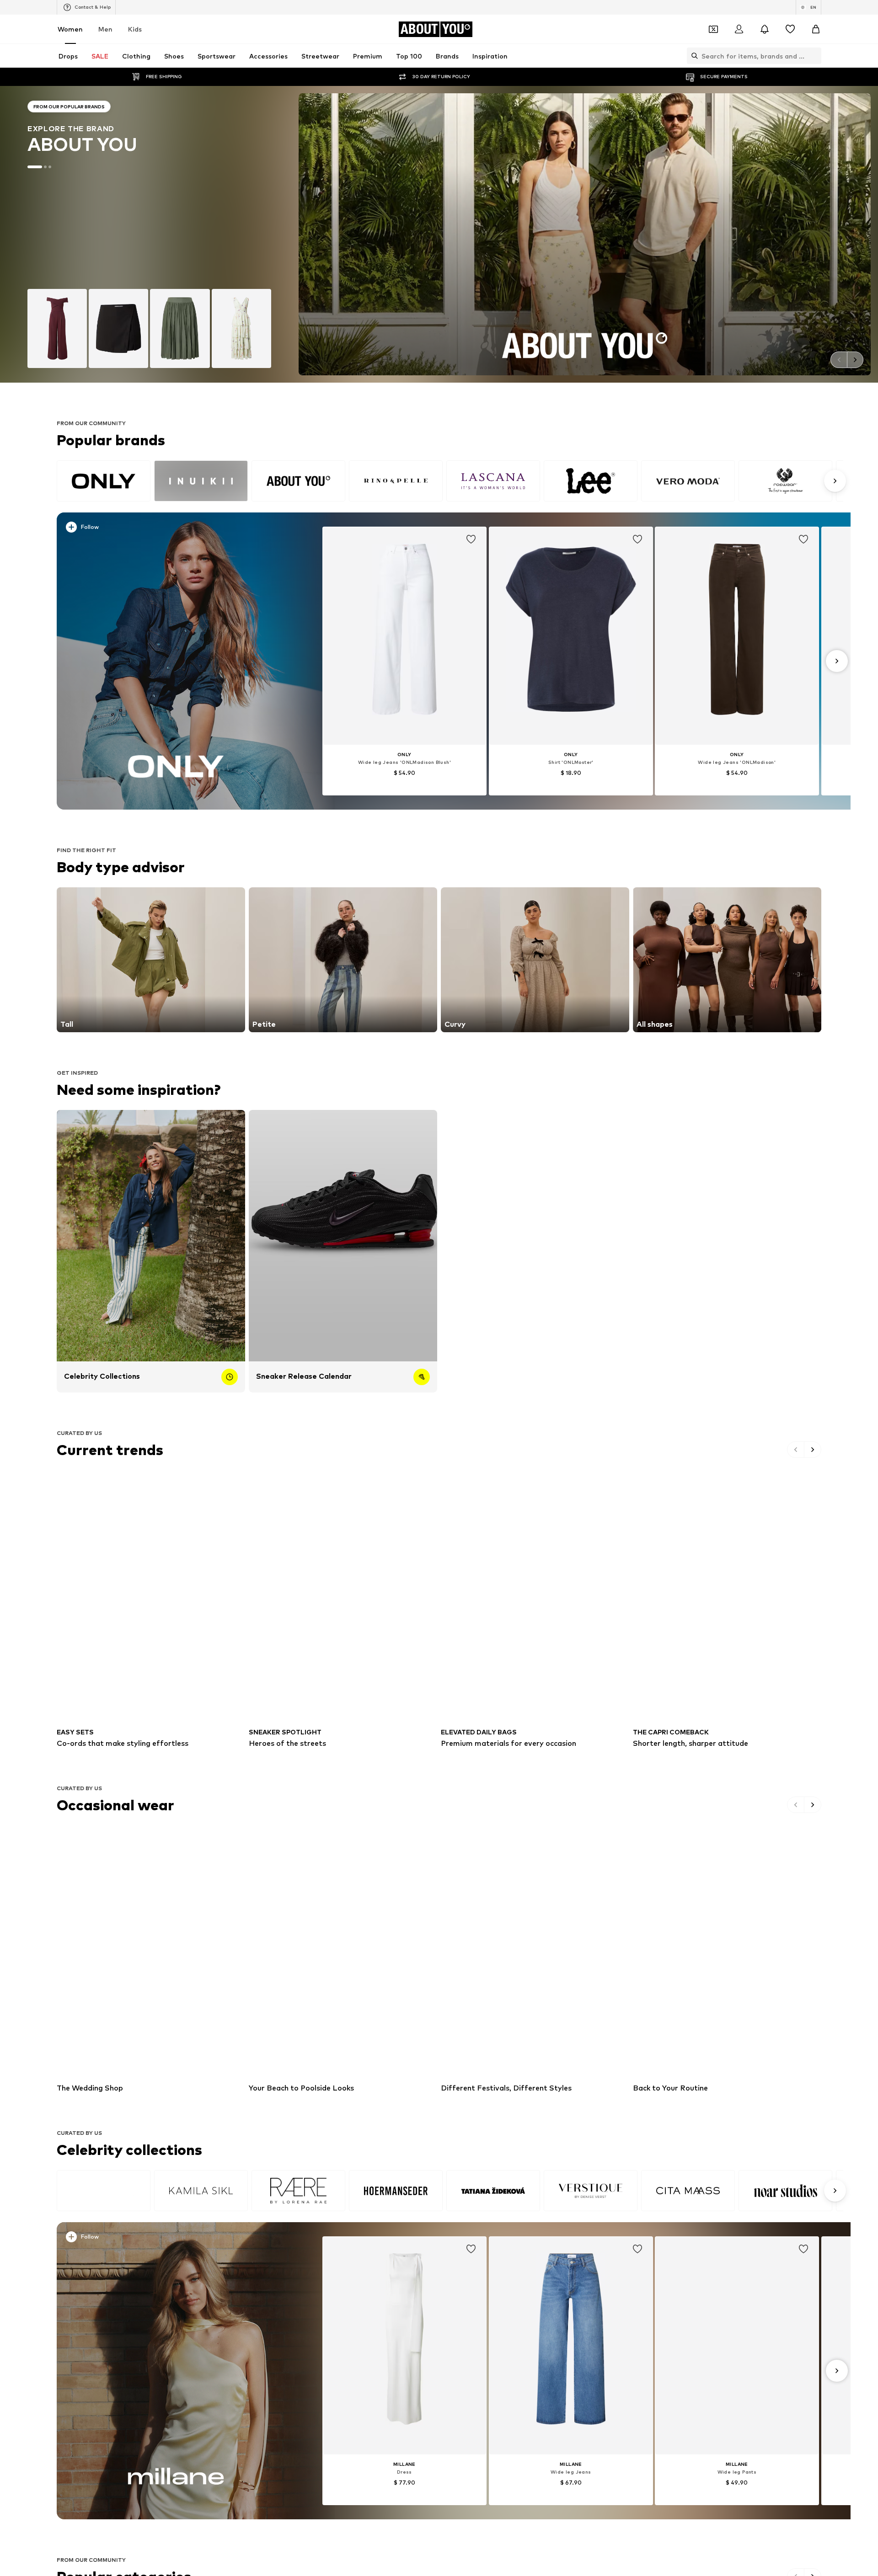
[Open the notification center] (765, 29)
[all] (450, 481)
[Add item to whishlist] (471, 539)
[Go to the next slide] (855, 360)
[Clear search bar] (814, 56)
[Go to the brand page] (149, 234)
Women (70, 29)
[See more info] (182, 529)
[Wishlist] (790, 29)
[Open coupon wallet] (713, 29)
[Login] (739, 29)
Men (105, 29)
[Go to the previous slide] (839, 360)
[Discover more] (176, 661)
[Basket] (816, 29)
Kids (135, 29)
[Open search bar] (692, 56)
